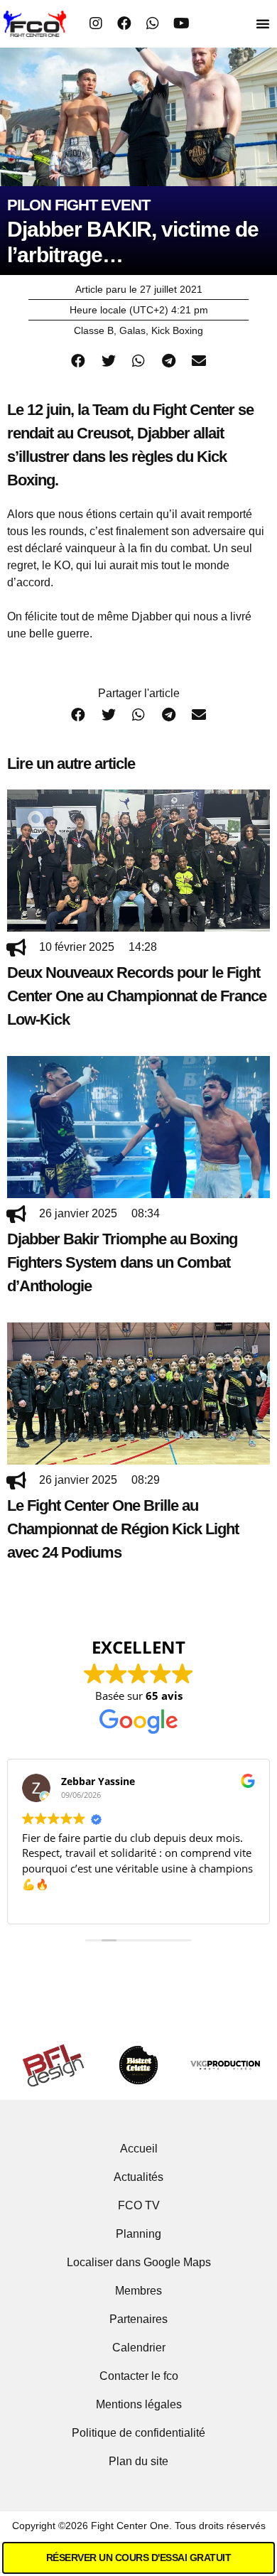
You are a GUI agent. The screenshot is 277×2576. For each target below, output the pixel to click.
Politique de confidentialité (138, 2433)
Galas (132, 330)
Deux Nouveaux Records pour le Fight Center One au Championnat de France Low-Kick (137, 996)
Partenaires (138, 2319)
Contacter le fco (139, 2376)
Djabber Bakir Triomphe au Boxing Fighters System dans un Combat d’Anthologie (122, 1262)
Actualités (138, 2177)
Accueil (139, 2149)
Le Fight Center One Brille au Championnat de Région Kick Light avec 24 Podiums (123, 1529)
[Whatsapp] (153, 23)
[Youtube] (181, 23)
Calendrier (139, 2348)
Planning (138, 2234)
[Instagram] (96, 23)
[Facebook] (124, 23)
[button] (263, 23)
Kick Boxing (177, 330)
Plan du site (138, 2461)
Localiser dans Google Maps (139, 2262)
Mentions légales (139, 2404)
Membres (138, 2291)
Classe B (94, 330)
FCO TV (139, 2205)
